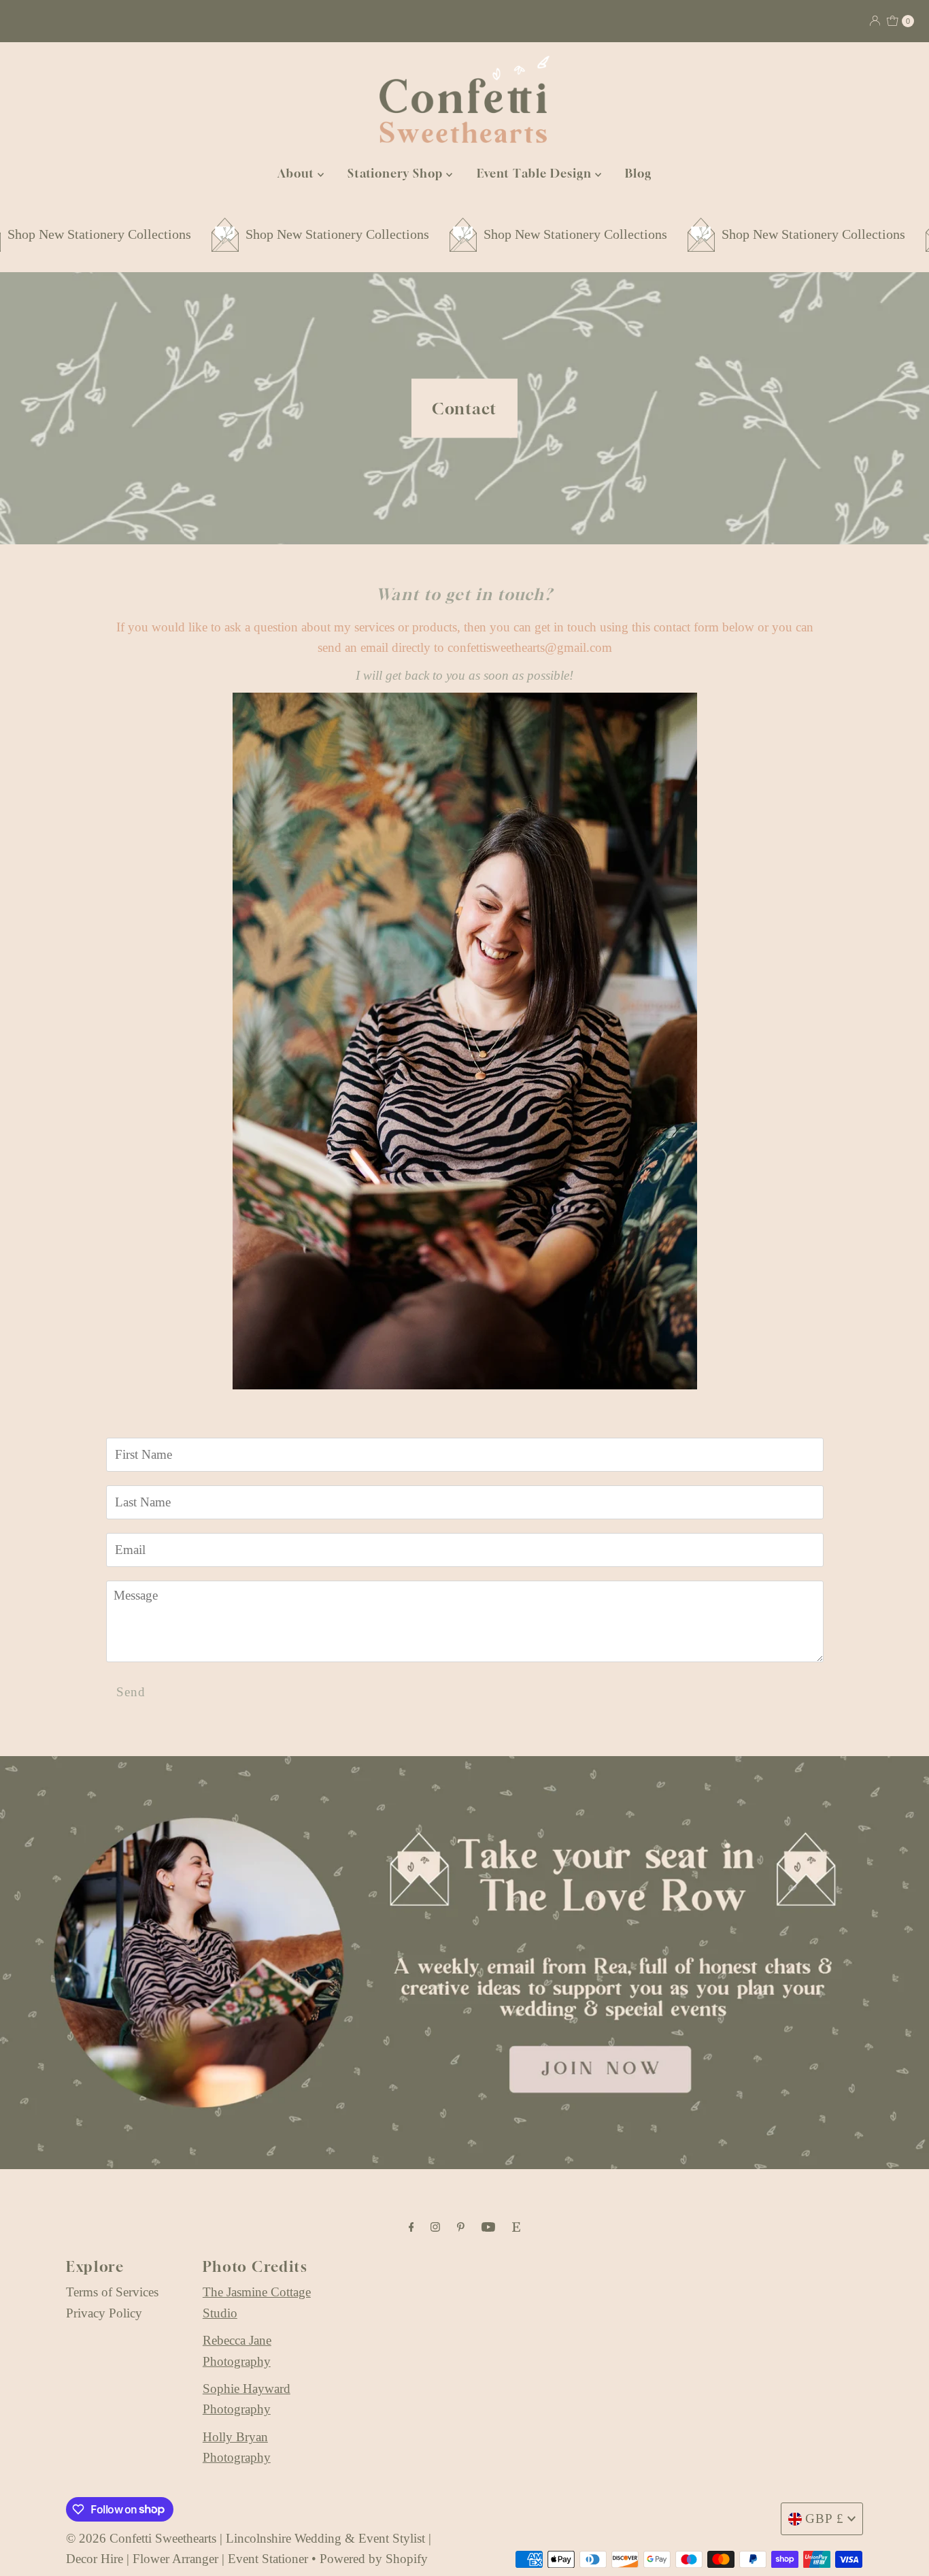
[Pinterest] (461, 2227)
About (298, 173)
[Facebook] (411, 2227)
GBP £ (825, 2519)
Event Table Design (536, 173)
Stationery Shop (397, 173)
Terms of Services (112, 2292)
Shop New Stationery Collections (231, 234)
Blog (638, 173)
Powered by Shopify (374, 2559)
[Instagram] (435, 2227)
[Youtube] (488, 2227)
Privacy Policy (104, 2313)
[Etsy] (516, 2227)
